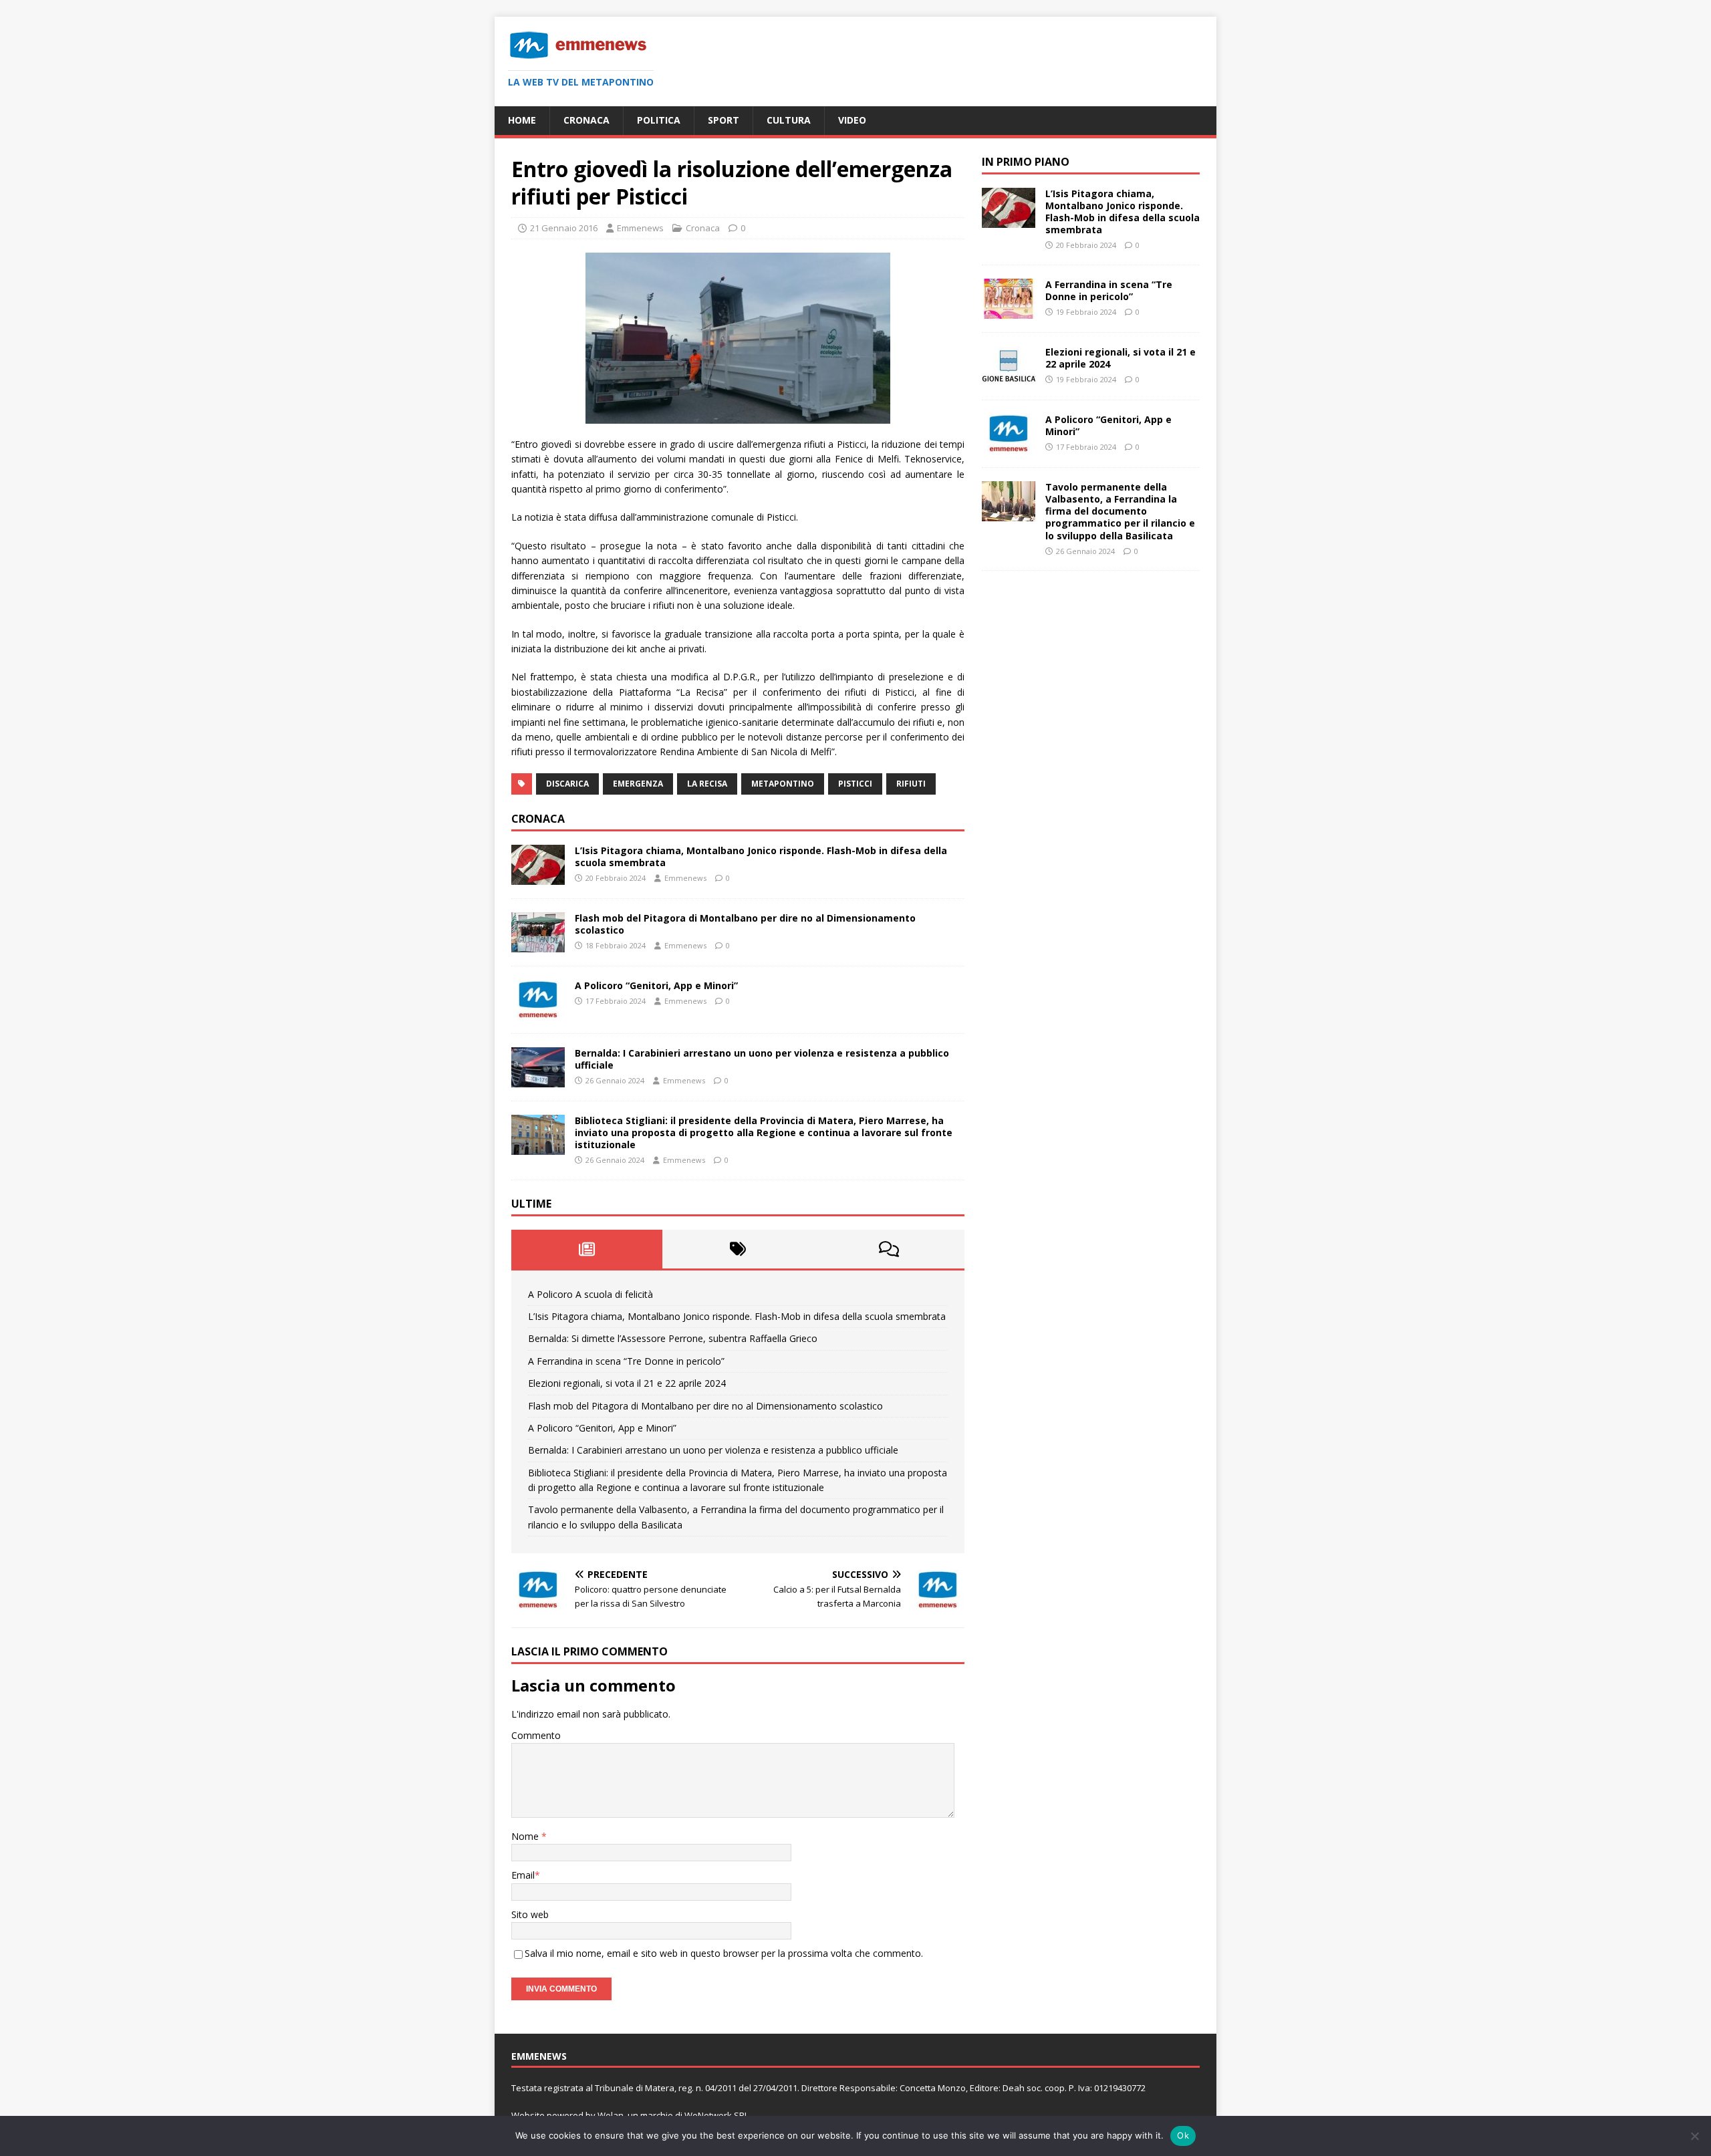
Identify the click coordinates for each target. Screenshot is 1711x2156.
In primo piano (1026, 162)
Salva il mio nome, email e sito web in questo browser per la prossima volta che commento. (724, 1953)
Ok (1183, 2135)
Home (522, 120)
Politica (659, 120)
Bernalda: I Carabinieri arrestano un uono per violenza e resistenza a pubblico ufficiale (762, 1059)
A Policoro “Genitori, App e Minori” (656, 985)
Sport (723, 120)
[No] (1694, 2136)
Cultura (789, 120)
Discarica (567, 784)
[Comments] (889, 1249)
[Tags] (738, 1249)
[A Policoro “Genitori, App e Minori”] (538, 1012)
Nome (526, 1836)
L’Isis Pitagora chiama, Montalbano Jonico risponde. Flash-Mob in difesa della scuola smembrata (761, 856)
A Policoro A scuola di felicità (590, 1294)
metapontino (783, 784)
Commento (536, 1735)
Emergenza (638, 784)
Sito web (530, 1914)
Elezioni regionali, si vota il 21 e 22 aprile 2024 (627, 1383)
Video (852, 120)
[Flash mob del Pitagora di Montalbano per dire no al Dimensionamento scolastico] (538, 944)
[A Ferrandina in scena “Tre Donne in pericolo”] (1009, 311)
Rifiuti (911, 784)
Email (523, 1875)
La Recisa (707, 784)
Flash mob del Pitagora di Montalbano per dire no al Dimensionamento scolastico (745, 924)
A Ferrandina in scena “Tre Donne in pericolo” (626, 1361)
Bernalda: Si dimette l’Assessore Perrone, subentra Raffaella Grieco (673, 1338)
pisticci (855, 784)
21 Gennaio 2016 (564, 228)
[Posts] (587, 1249)
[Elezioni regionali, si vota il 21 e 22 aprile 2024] (1009, 379)
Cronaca (586, 120)
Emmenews (640, 228)
